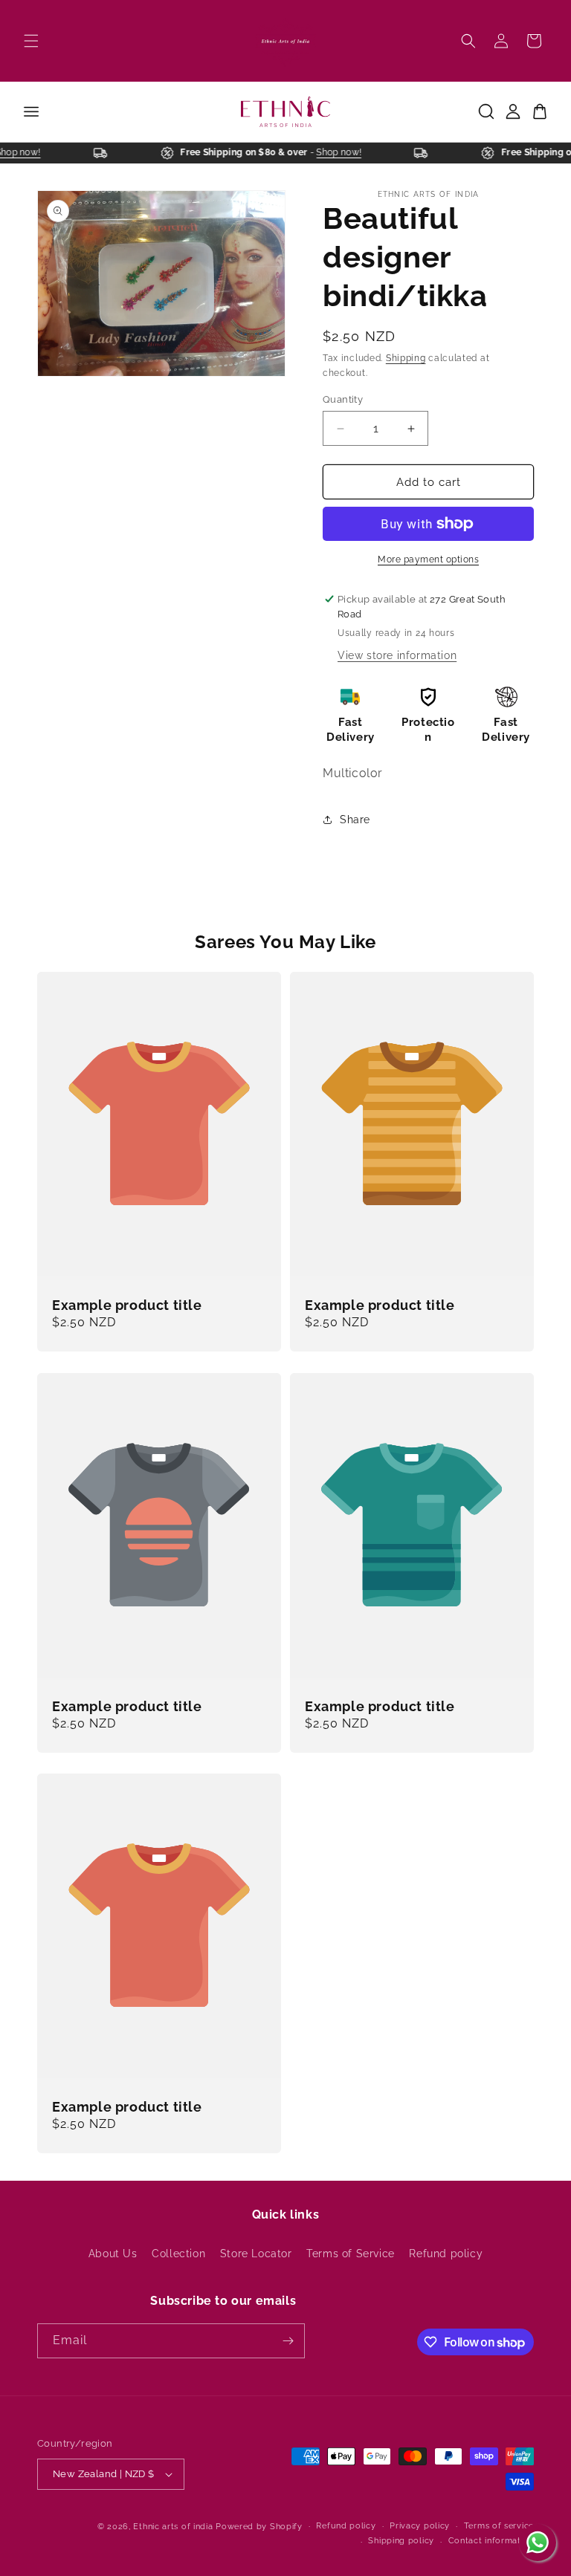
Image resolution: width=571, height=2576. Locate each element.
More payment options (428, 559)
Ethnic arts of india (173, 2527)
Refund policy (446, 2254)
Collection (178, 2254)
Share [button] (355, 820)
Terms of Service (351, 2254)
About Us (113, 2254)
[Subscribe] (288, 2341)
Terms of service (499, 2526)
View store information (397, 655)
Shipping (406, 358)
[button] (31, 41)
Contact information (491, 2541)
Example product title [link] (127, 1305)
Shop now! (26, 152)
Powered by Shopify (259, 2527)
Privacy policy (420, 2526)
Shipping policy (401, 2541)
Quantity (343, 399)
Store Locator (256, 2254)
